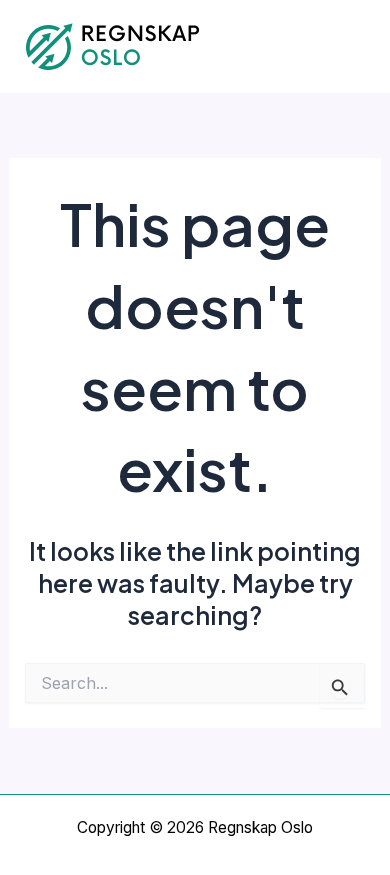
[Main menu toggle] (347, 46)
